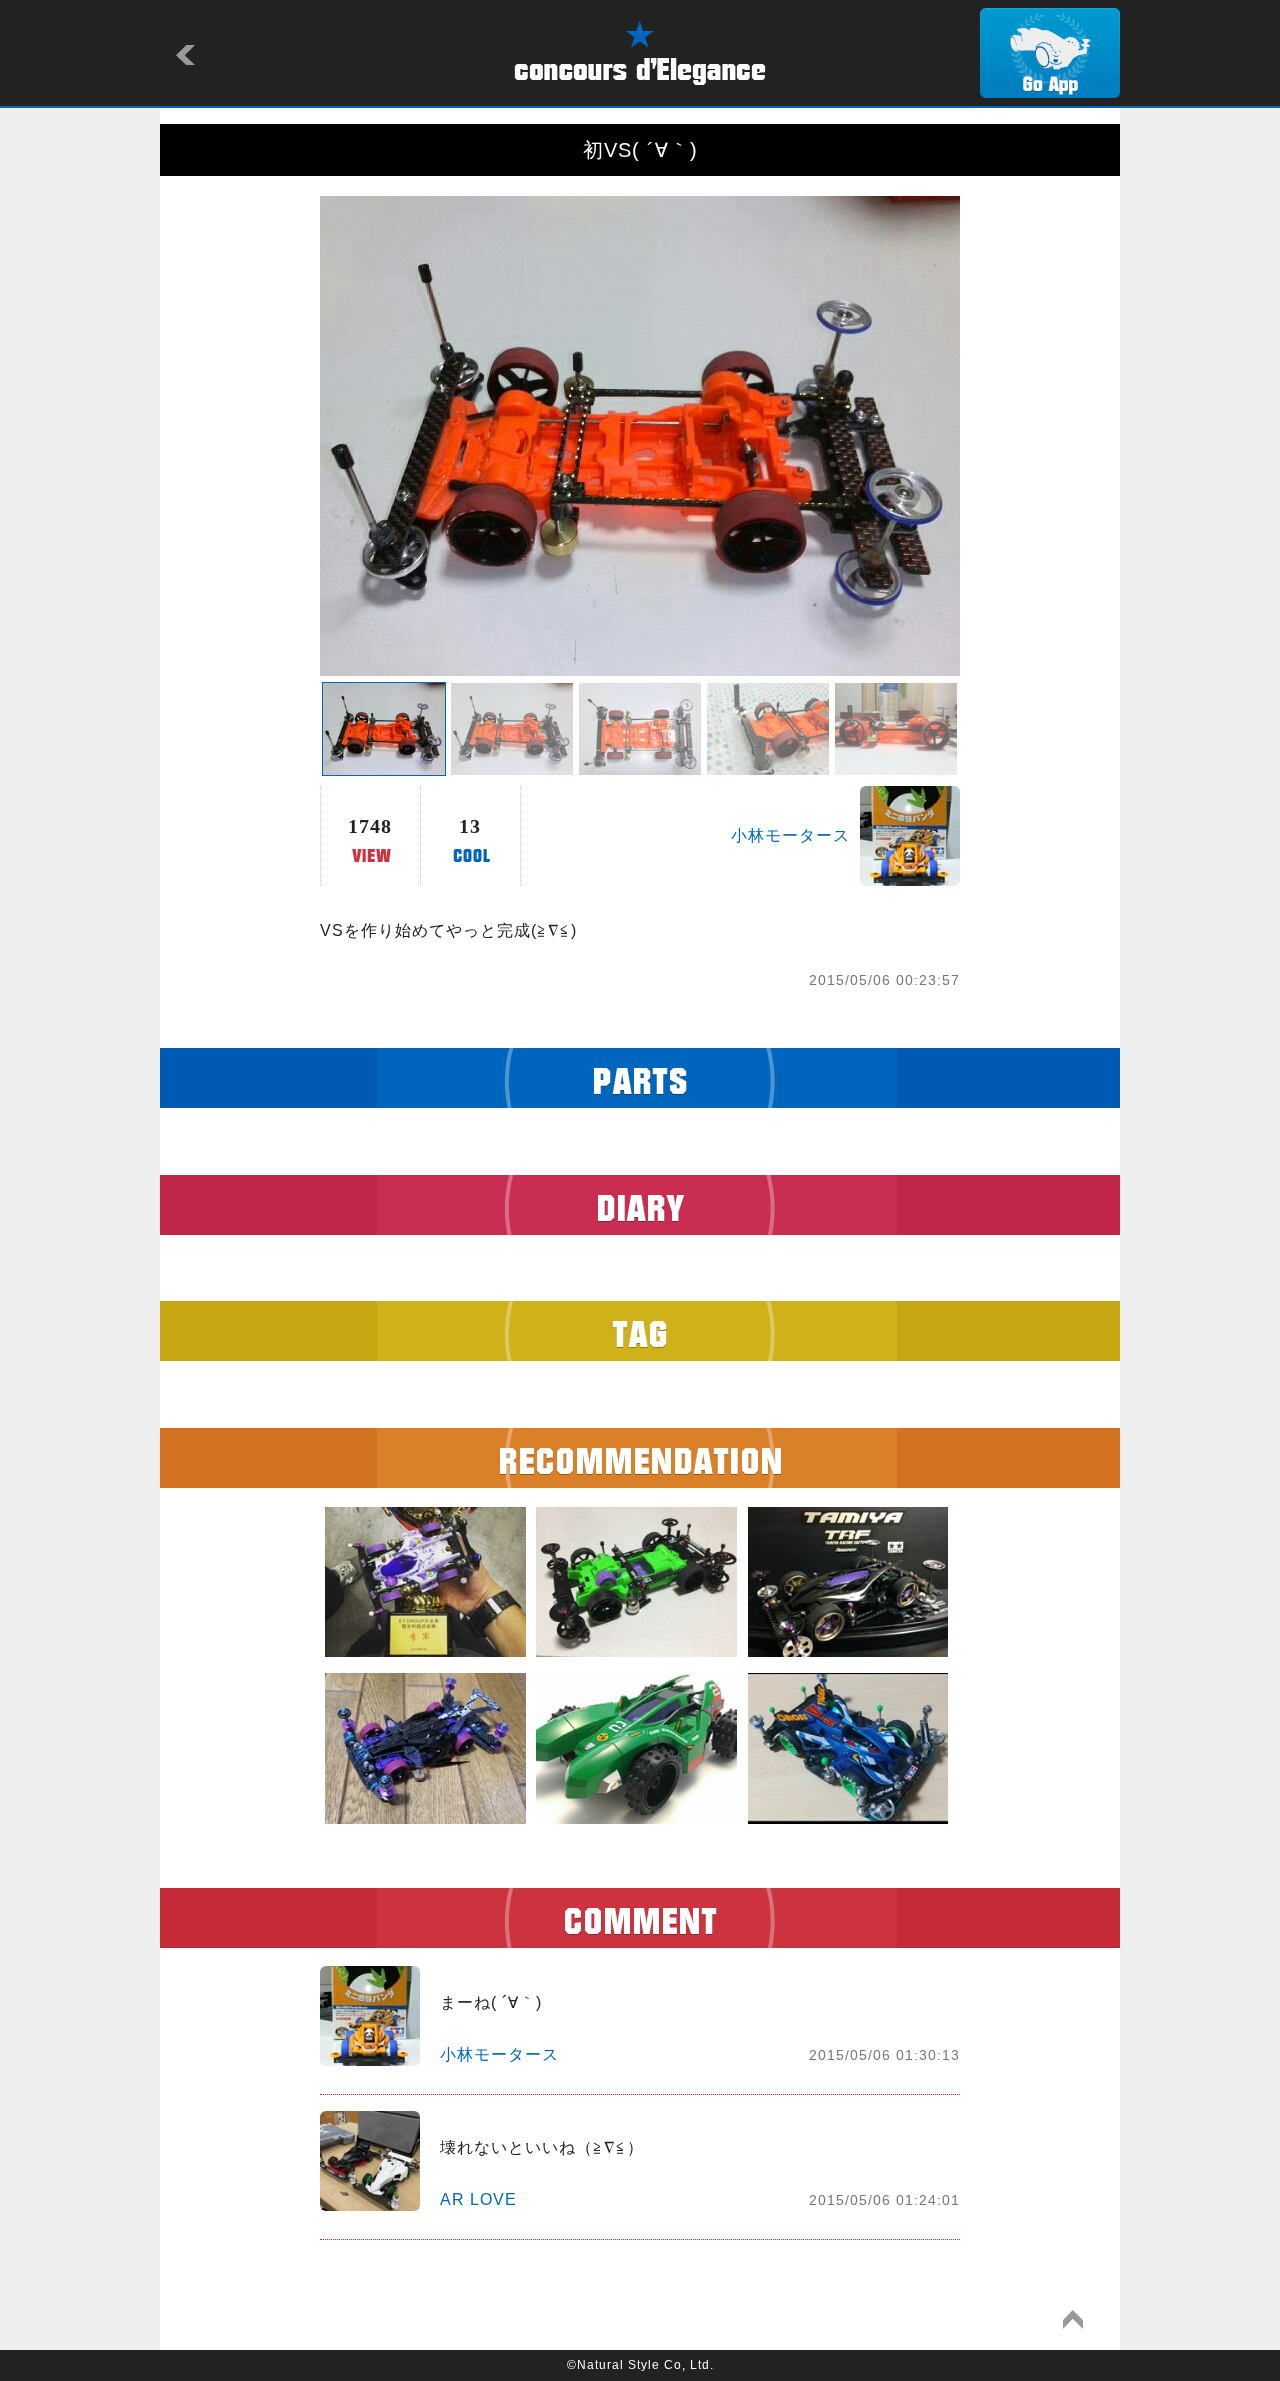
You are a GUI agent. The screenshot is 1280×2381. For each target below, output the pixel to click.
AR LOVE (478, 2199)
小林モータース (790, 835)
